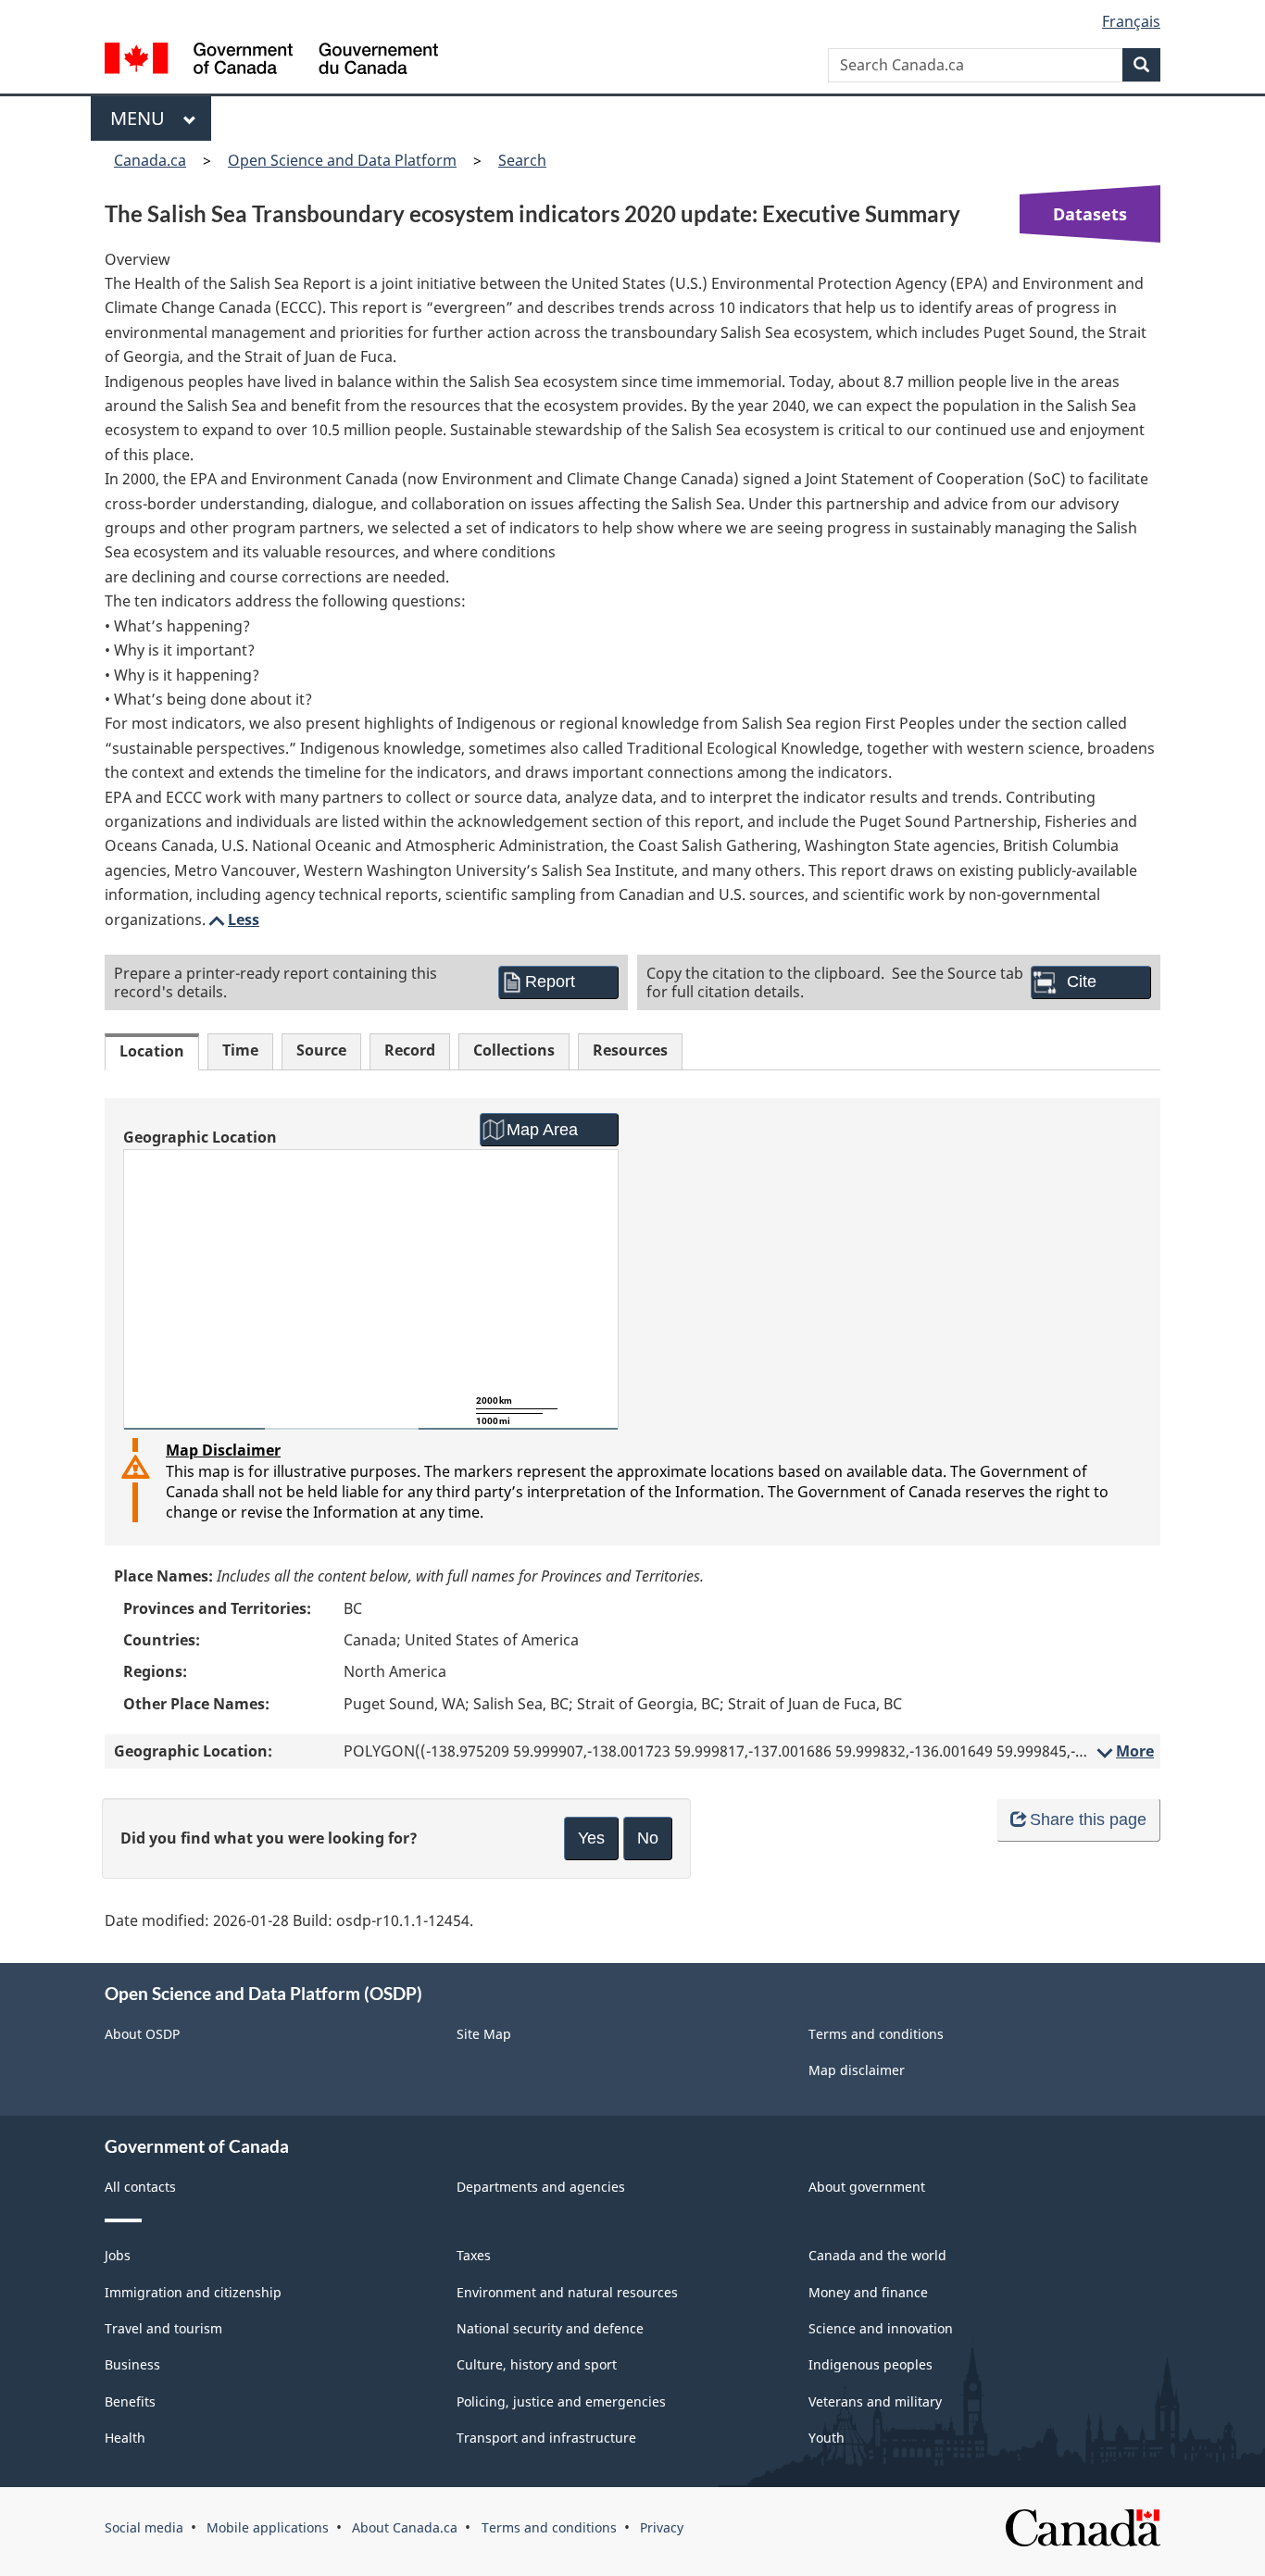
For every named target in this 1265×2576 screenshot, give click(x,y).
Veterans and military (875, 2401)
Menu (142, 118)
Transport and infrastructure (546, 2438)
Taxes (474, 2255)
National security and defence (550, 2328)
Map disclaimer (857, 2070)
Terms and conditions (876, 2034)
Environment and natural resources (567, 2292)
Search (522, 160)
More (1124, 1751)
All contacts (140, 2187)
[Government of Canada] (271, 61)
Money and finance (868, 2292)
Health (125, 2438)
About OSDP (142, 2034)
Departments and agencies (541, 2187)
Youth (827, 2438)
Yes (591, 1838)
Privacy (662, 2527)
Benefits (130, 2401)
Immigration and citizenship (193, 2292)
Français (1131, 21)
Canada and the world (877, 2255)
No (648, 1838)
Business (132, 2364)
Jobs (118, 2255)
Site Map (484, 2034)
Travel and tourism (163, 2328)
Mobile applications (268, 2527)
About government (867, 2187)
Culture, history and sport (537, 2364)
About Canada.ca (405, 2527)
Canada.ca (150, 160)
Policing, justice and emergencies (561, 2401)
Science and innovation (881, 2328)
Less (232, 919)
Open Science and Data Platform (342, 160)
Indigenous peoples (870, 2364)
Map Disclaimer (223, 1450)
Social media (144, 2527)
